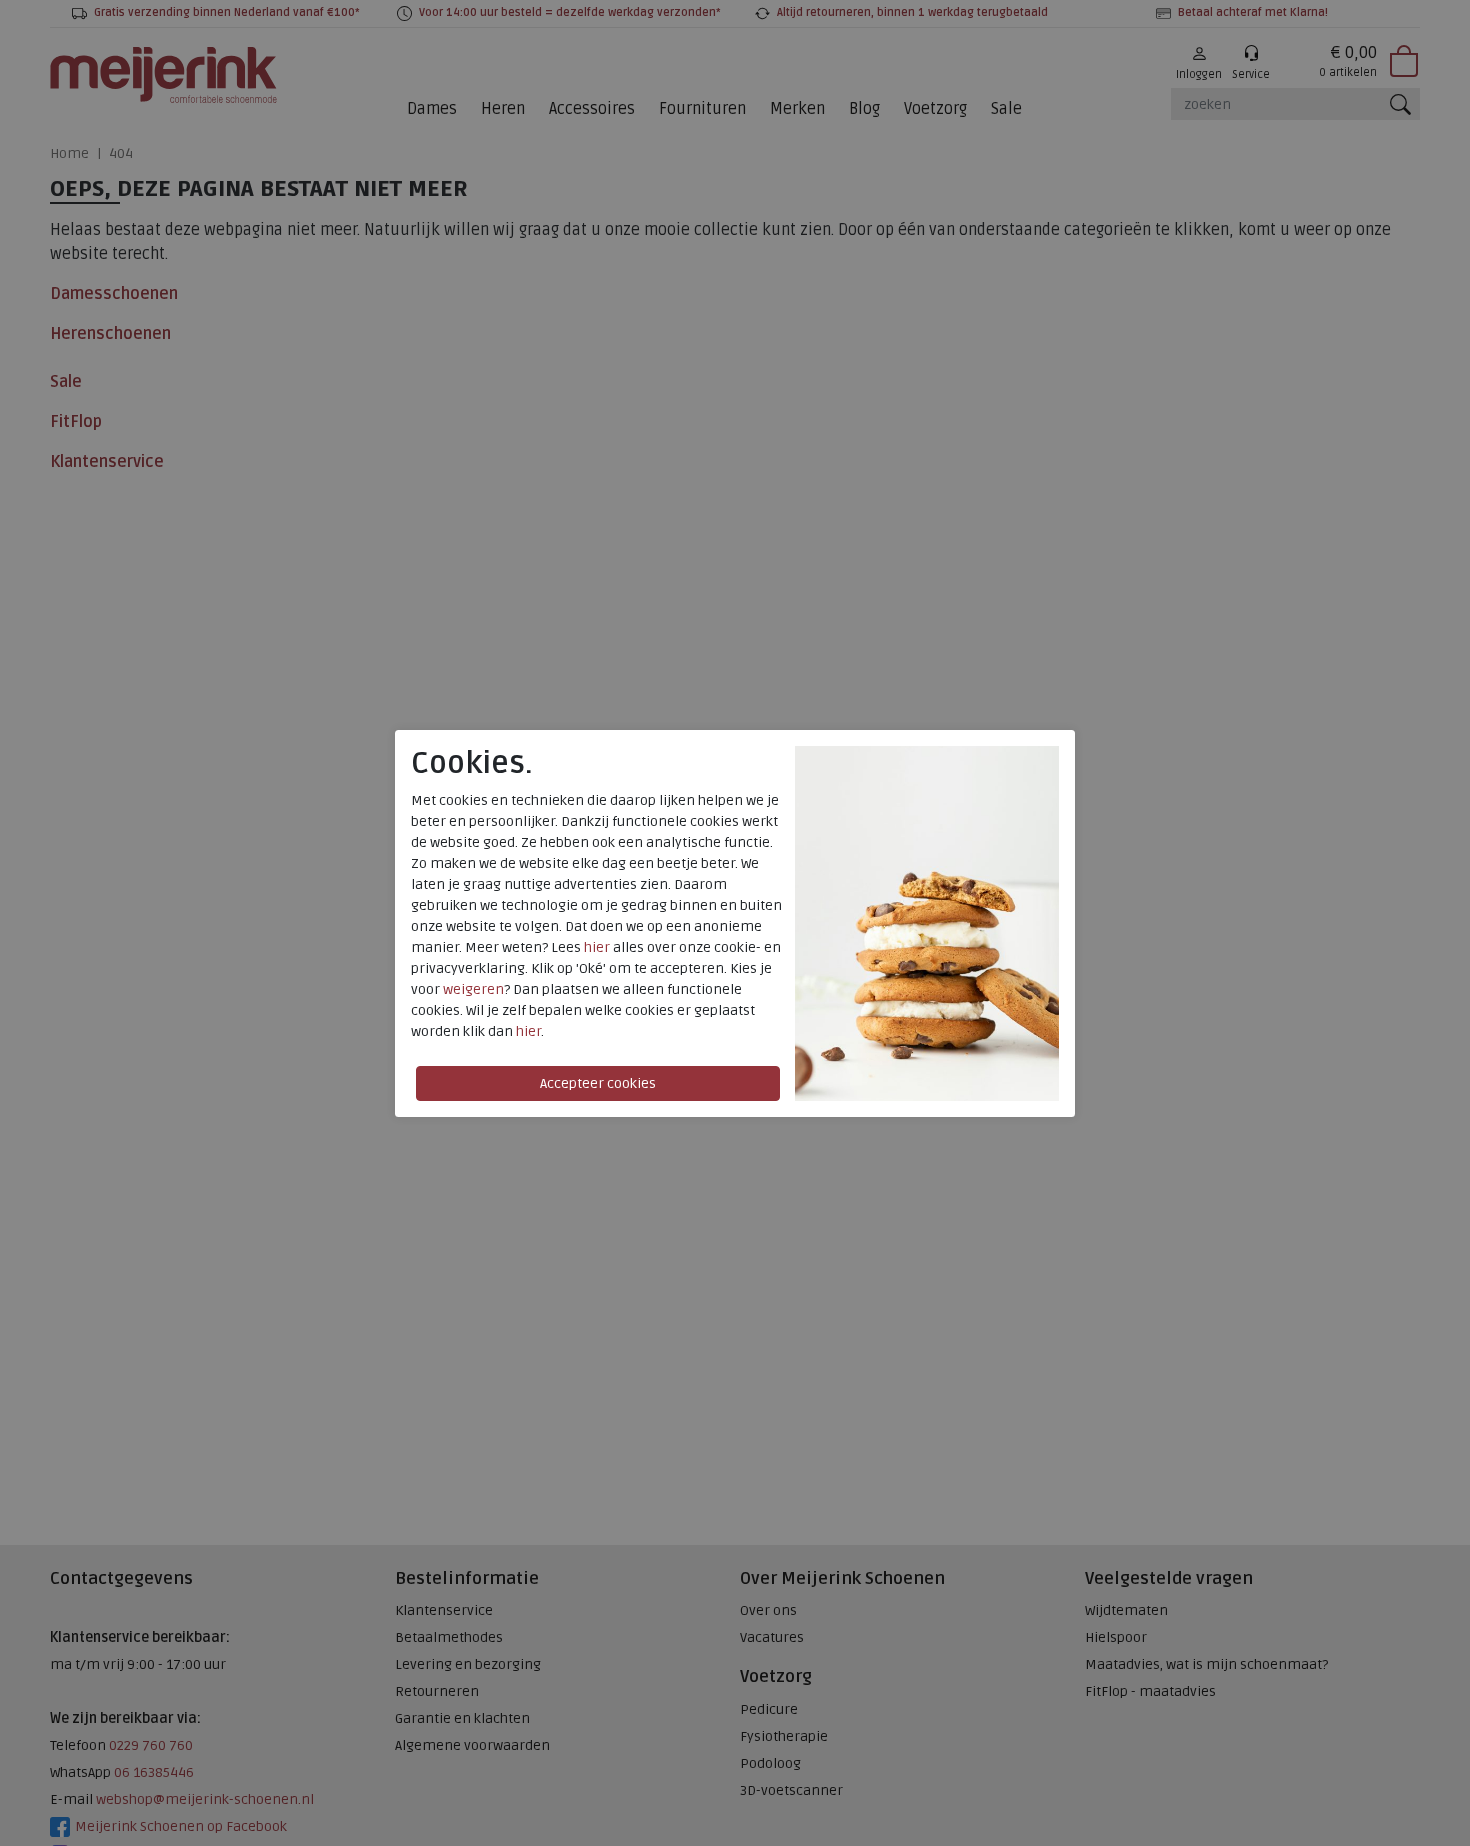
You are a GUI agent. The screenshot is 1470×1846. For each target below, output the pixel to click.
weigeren (473, 989)
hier (597, 947)
